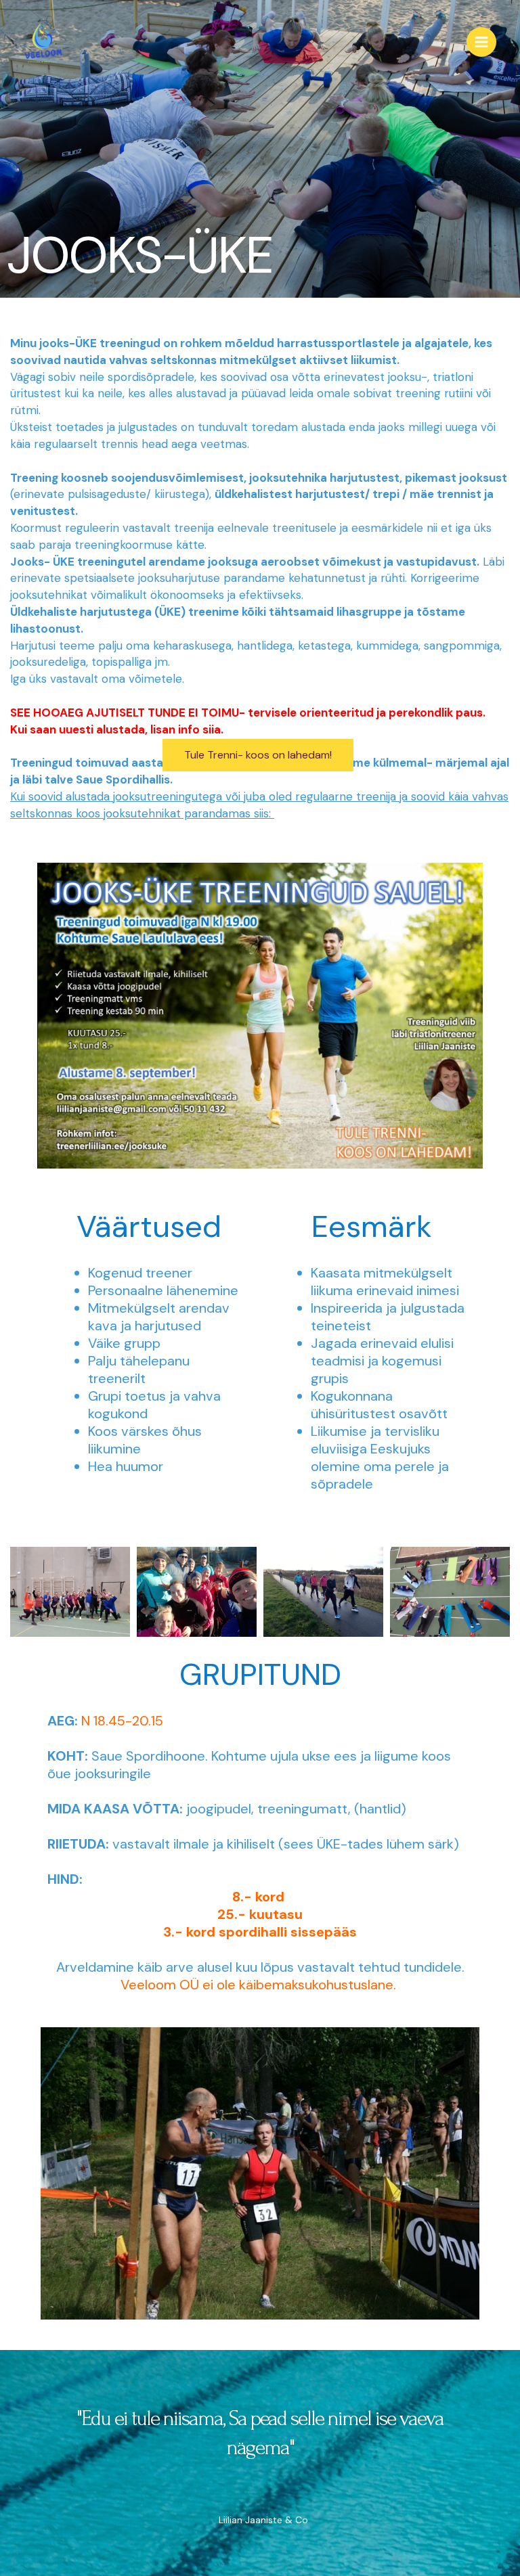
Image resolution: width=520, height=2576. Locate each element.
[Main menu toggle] (481, 42)
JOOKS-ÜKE (139, 255)
